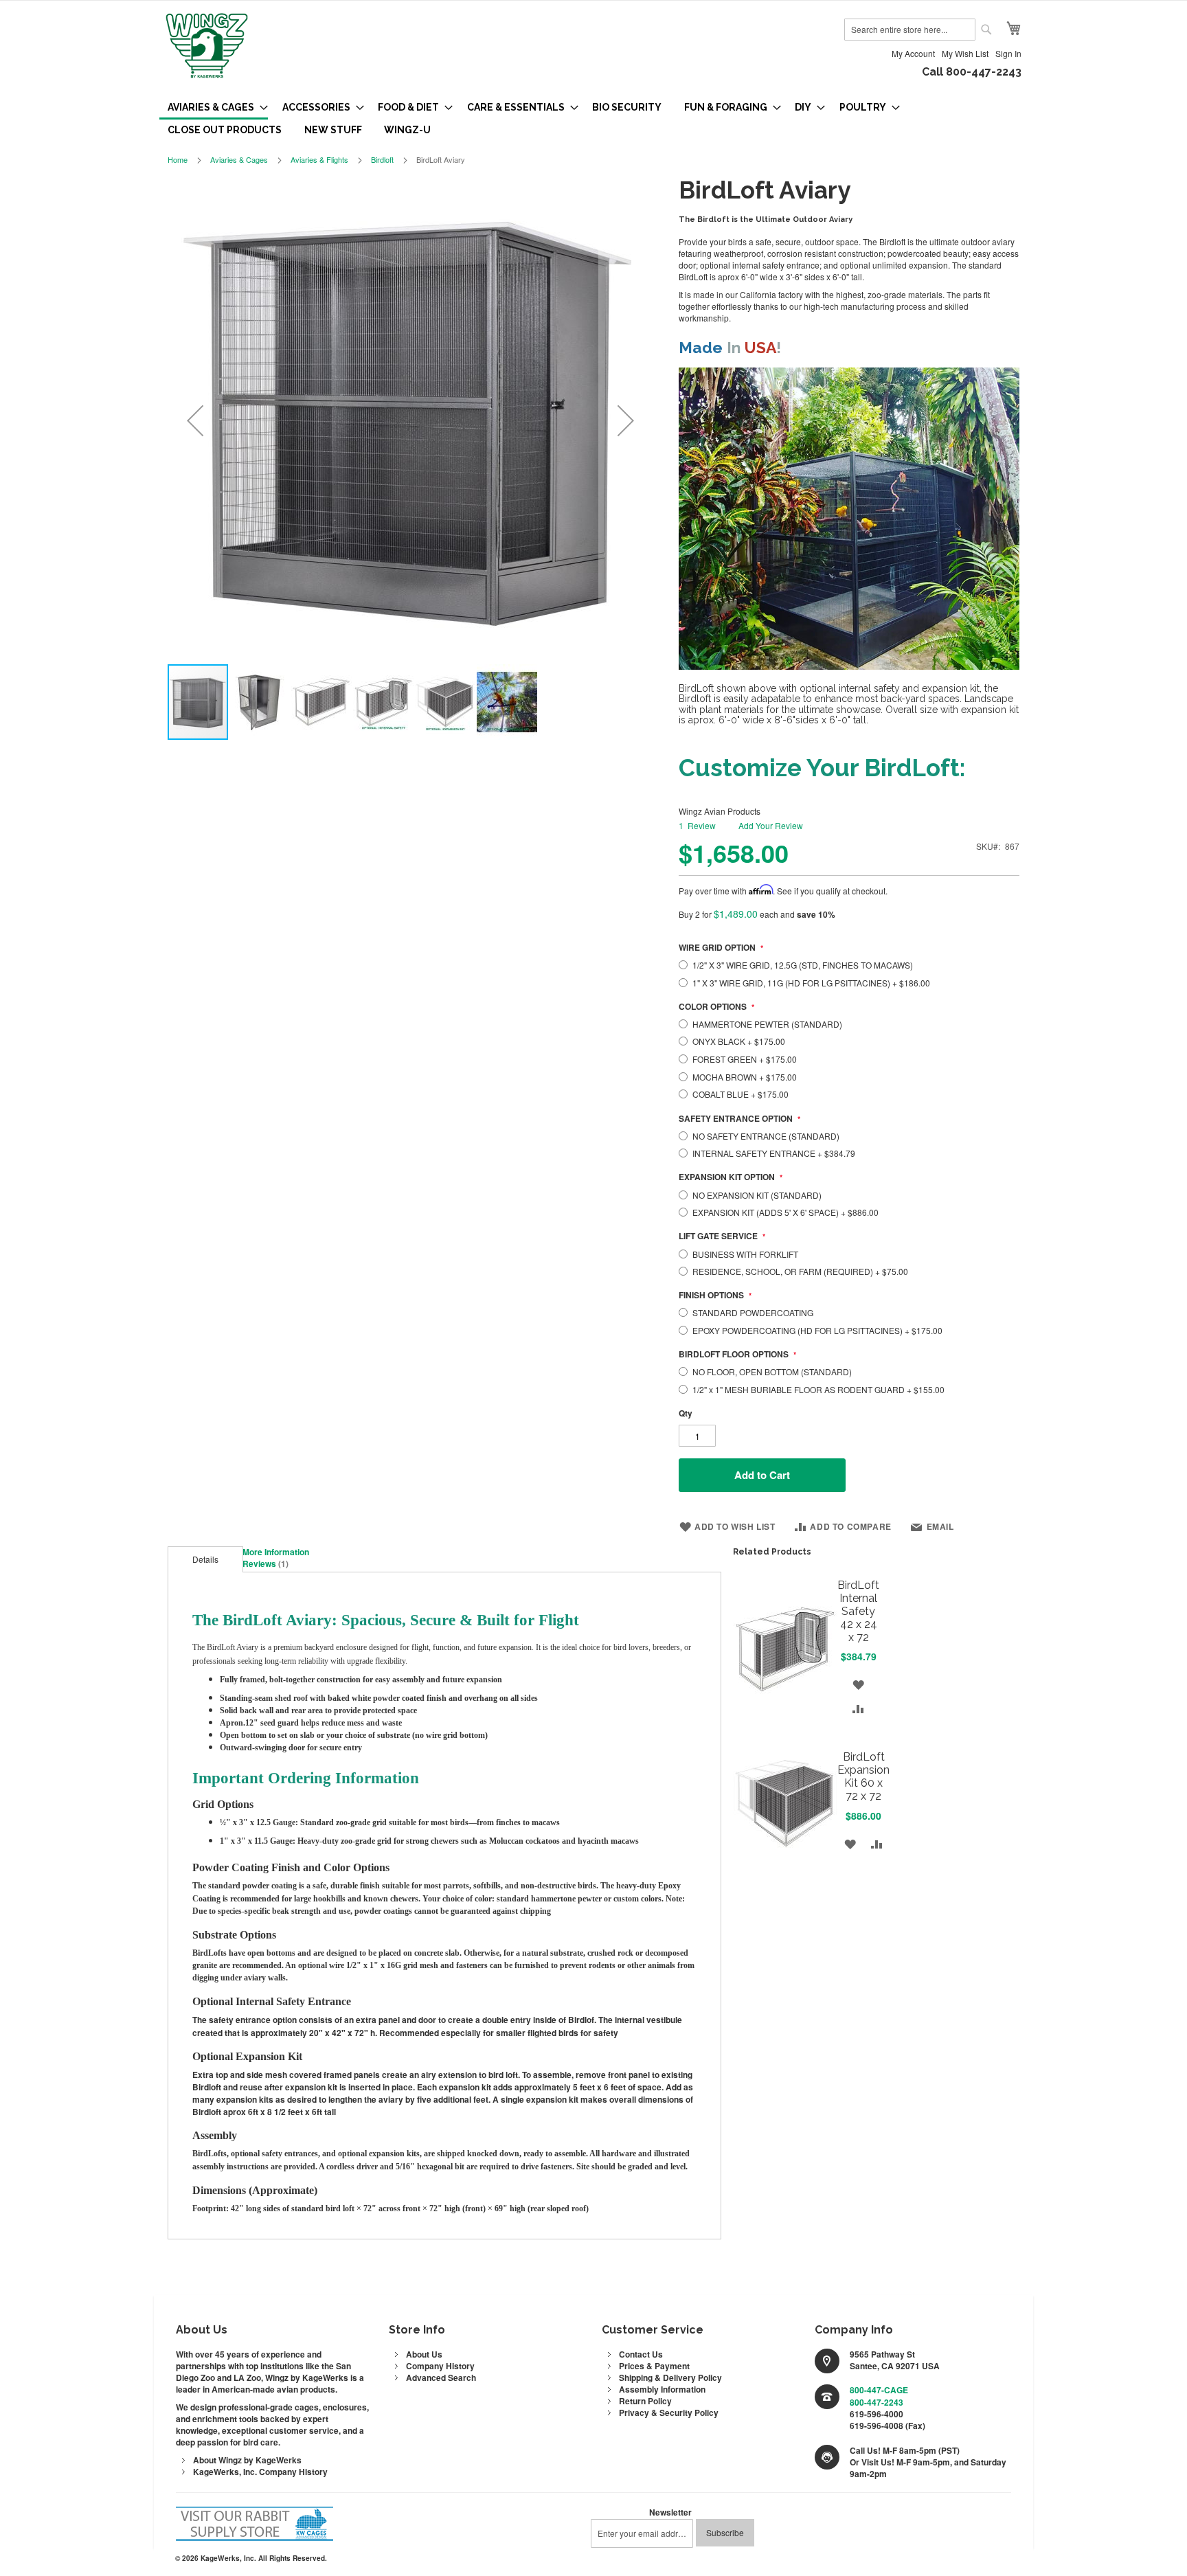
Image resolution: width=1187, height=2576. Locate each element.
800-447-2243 (877, 2402)
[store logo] (207, 47)
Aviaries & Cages (239, 159)
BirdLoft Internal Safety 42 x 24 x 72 (858, 1611)
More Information (276, 1552)
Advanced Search (441, 2377)
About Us (424, 2354)
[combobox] (910, 30)
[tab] (205, 1559)
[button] (195, 420)
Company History (440, 2366)
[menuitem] (214, 108)
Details (205, 1559)
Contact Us (641, 2354)
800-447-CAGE (879, 2390)
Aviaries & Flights (319, 159)
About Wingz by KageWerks (247, 2460)
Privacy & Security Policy (669, 2413)
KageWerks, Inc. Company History (260, 2472)
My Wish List (965, 53)
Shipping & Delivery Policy (670, 2377)
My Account (913, 53)
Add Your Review (771, 825)
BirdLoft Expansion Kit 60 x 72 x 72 (863, 1776)
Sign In (1008, 53)
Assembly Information (662, 2389)
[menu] (593, 118)
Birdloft (382, 159)
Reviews (264, 1563)
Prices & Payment (654, 2366)
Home (178, 159)
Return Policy (645, 2401)
